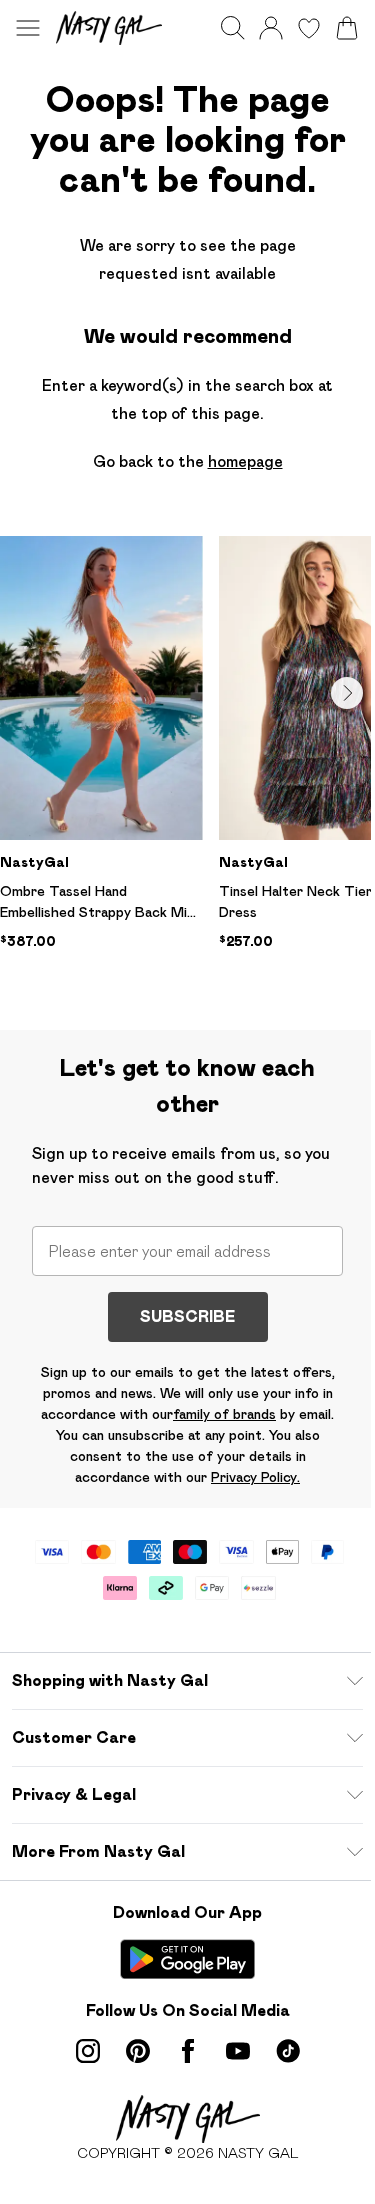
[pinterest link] (138, 2051)
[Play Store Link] (187, 1959)
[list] (187, 771)
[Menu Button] (28, 28)
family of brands (224, 1414)
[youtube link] (238, 2051)
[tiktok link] (288, 2051)
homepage (245, 461)
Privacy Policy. (255, 1477)
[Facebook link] (188, 2051)
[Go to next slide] (347, 693)
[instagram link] (88, 2051)
